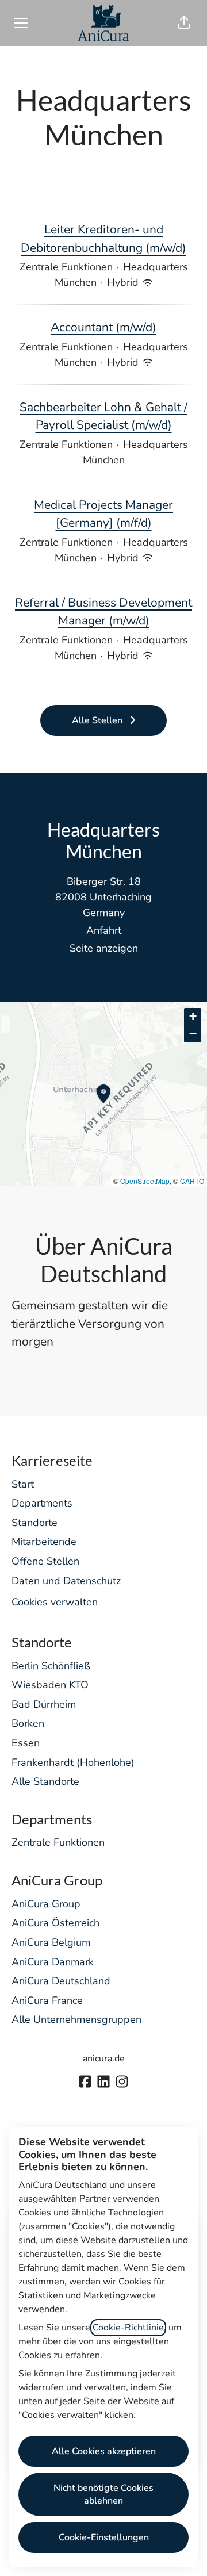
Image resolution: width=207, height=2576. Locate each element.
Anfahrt (104, 930)
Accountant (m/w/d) (103, 327)
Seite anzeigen (104, 948)
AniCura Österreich (55, 1923)
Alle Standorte (45, 1781)
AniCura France (47, 2000)
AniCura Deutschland (61, 1981)
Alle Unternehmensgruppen (76, 2019)
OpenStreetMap (145, 1181)
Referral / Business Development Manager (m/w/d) (103, 612)
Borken (28, 1723)
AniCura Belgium (51, 1942)
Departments (42, 1503)
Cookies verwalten (55, 1602)
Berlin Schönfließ (51, 1666)
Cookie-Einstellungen (104, 2537)
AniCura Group (46, 1904)
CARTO (192, 1181)
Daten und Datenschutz (66, 1581)
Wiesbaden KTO (50, 1685)
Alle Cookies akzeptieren (104, 2451)
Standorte (34, 1523)
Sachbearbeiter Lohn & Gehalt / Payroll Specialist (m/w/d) (103, 416)
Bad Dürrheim (44, 1704)
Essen (26, 1743)
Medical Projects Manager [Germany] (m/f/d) (103, 514)
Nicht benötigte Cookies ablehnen (103, 2494)
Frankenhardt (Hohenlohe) (73, 1762)
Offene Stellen (45, 1561)
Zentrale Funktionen (58, 1842)
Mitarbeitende (44, 1542)
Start (23, 1484)
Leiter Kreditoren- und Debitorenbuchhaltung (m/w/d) (103, 239)
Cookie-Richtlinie (128, 2328)
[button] (184, 23)
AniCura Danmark (53, 1962)
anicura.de (104, 2058)
